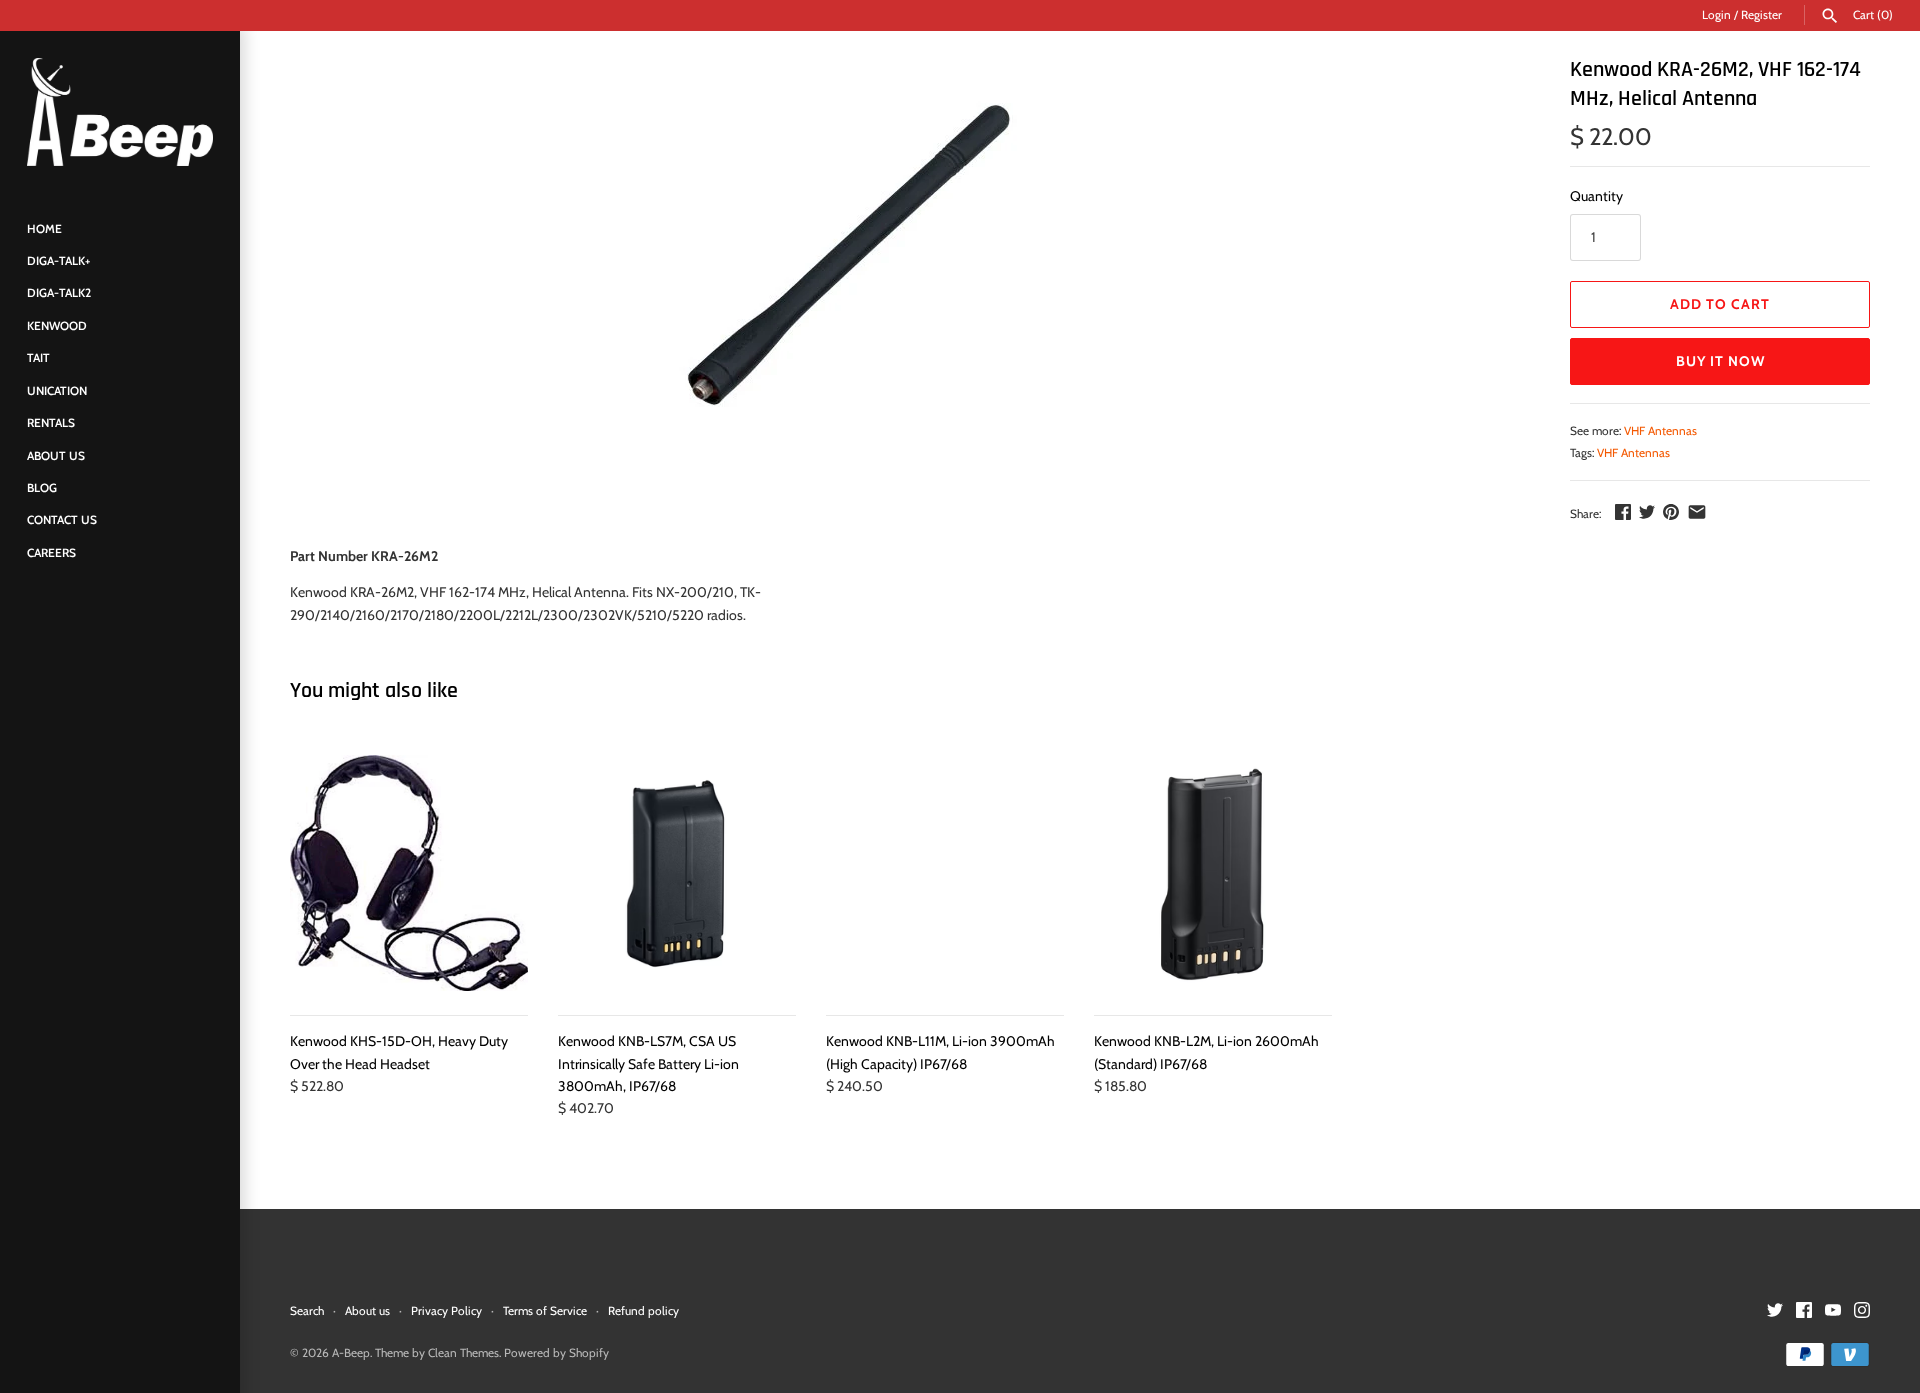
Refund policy (643, 1311)
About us (367, 1311)
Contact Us (62, 521)
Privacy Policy (446, 1311)
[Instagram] (1862, 1311)
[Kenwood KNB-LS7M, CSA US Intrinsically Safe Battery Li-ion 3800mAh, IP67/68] (677, 874)
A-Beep (351, 1353)
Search (307, 1311)
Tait (38, 359)
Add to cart (1720, 304)
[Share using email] (1697, 512)
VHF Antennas (1660, 431)
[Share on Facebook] (1623, 512)
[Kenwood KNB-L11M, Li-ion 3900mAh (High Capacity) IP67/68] (945, 874)
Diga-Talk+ (58, 262)
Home (44, 229)
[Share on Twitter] (1647, 512)
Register (1761, 15)
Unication (57, 391)
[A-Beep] (120, 112)
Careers (51, 553)
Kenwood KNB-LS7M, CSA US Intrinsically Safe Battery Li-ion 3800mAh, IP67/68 (648, 1063)
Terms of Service (545, 1311)
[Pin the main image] (1671, 512)
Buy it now (1720, 361)
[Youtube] (1833, 1311)
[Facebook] (1804, 1311)
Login (1716, 15)
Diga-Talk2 (59, 294)
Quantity (1596, 196)
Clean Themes (463, 1353)
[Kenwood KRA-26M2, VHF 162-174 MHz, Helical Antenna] (849, 255)
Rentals (51, 424)
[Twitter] (1775, 1311)
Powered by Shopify (556, 1353)
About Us (56, 456)
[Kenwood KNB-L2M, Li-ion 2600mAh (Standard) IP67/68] (1213, 874)
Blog (42, 488)
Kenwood (57, 326)
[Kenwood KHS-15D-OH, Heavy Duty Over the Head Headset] (409, 874)
